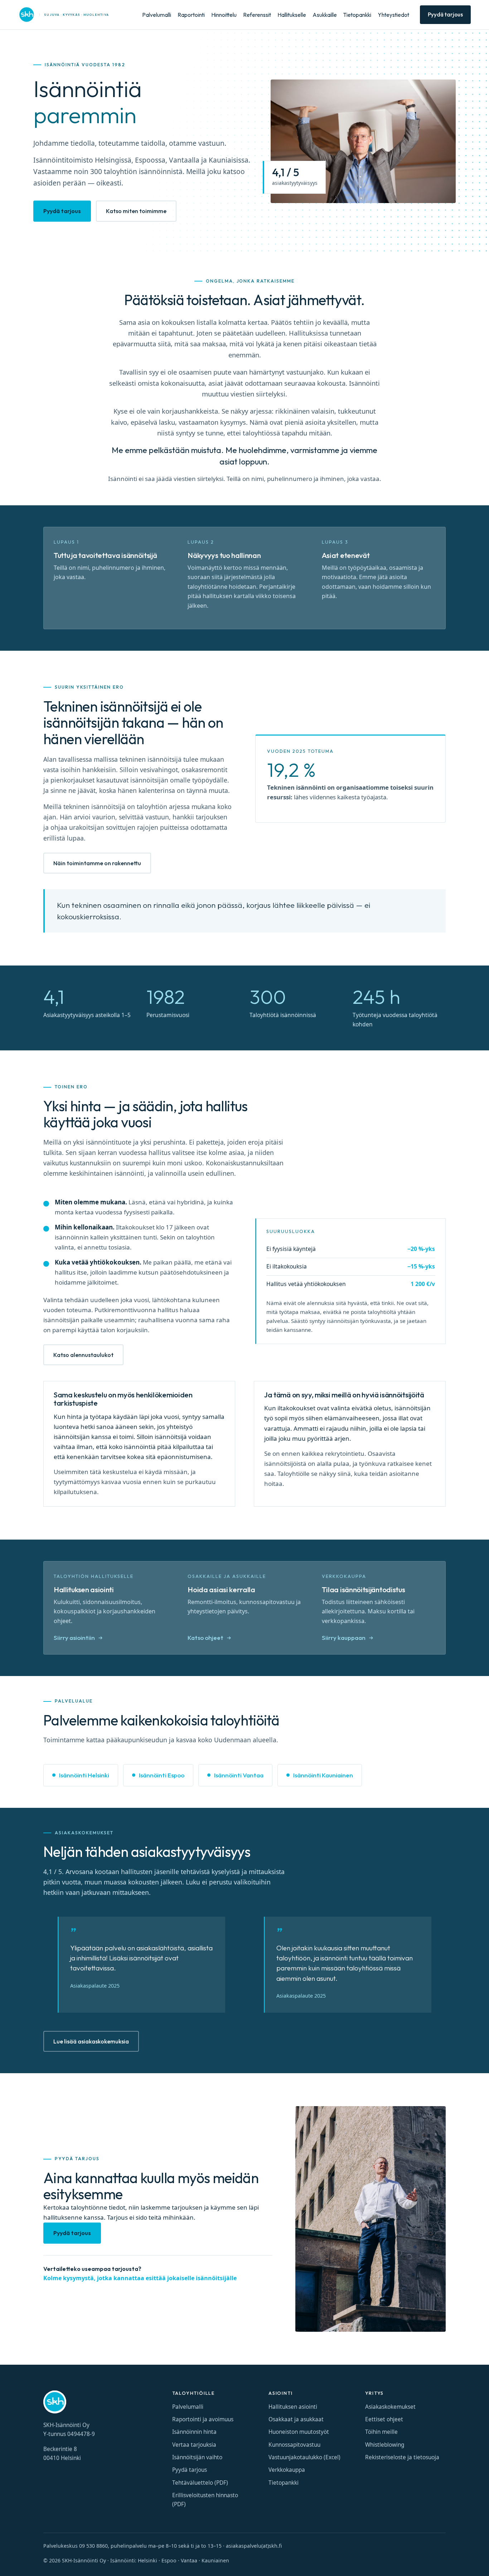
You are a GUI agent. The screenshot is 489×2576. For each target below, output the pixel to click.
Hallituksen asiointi (293, 2407)
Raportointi (191, 15)
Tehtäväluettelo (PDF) (200, 2483)
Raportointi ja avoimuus (203, 2419)
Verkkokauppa (287, 2470)
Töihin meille (381, 2432)
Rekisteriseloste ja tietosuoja (402, 2457)
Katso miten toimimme (136, 211)
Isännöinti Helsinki (84, 1775)
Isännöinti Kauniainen (323, 1775)
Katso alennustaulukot (83, 1355)
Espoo (169, 2560)
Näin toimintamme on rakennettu (97, 863)
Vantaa (189, 2560)
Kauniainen (215, 2560)
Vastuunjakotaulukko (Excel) (304, 2457)
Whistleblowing (385, 2445)
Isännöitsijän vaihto (197, 2457)
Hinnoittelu (224, 15)
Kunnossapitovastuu (294, 2445)
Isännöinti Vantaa (239, 1775)
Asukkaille (325, 15)
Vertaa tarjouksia (194, 2445)
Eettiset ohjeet (384, 2419)
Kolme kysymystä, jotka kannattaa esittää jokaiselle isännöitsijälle (140, 2278)
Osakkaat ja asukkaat (296, 2419)
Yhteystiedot (393, 15)
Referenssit (257, 15)
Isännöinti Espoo (162, 1775)
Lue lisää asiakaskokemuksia (91, 2041)
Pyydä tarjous (445, 15)
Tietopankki (357, 15)
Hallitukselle (292, 15)
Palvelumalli (157, 15)
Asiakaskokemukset (390, 2407)
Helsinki (147, 2560)
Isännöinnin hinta (194, 2432)
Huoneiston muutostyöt (299, 2432)
